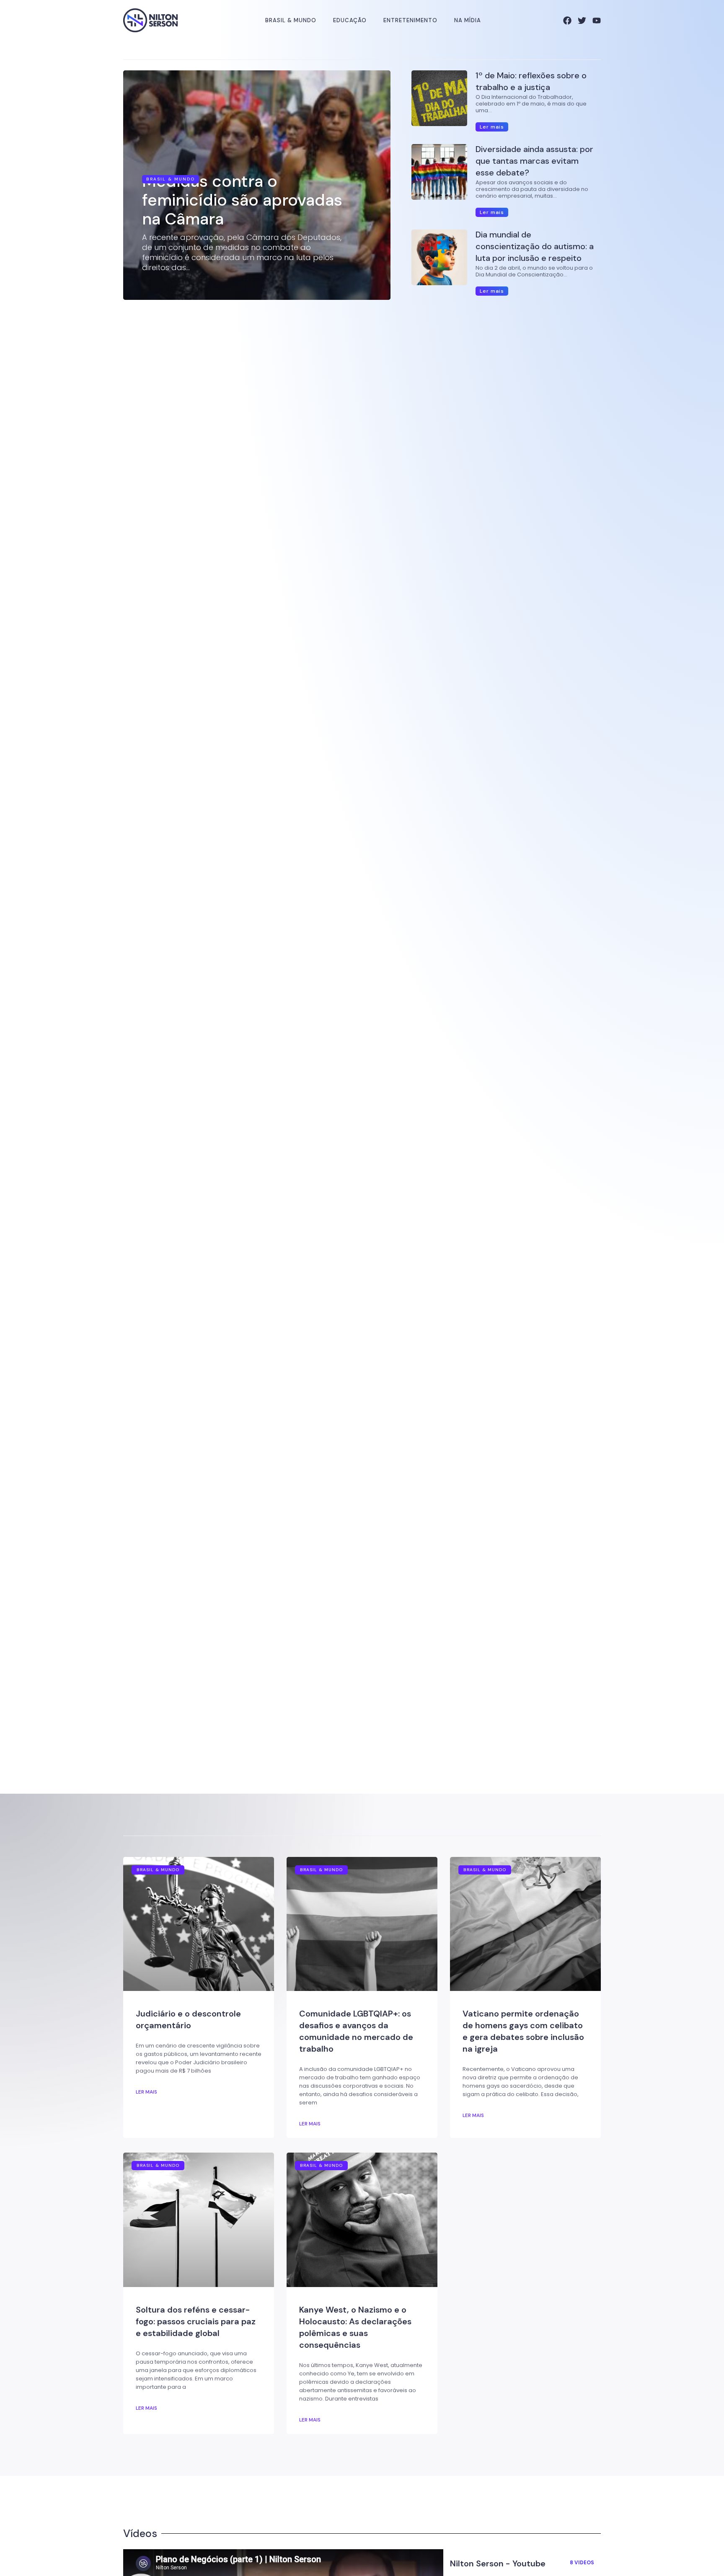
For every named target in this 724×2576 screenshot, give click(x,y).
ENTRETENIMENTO (410, 20)
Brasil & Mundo (291, 20)
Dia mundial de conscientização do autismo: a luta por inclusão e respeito (535, 246)
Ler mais (146, 2092)
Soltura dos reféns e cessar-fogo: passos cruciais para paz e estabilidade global (196, 2321)
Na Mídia (468, 20)
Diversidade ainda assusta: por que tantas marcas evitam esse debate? (534, 161)
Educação (350, 20)
